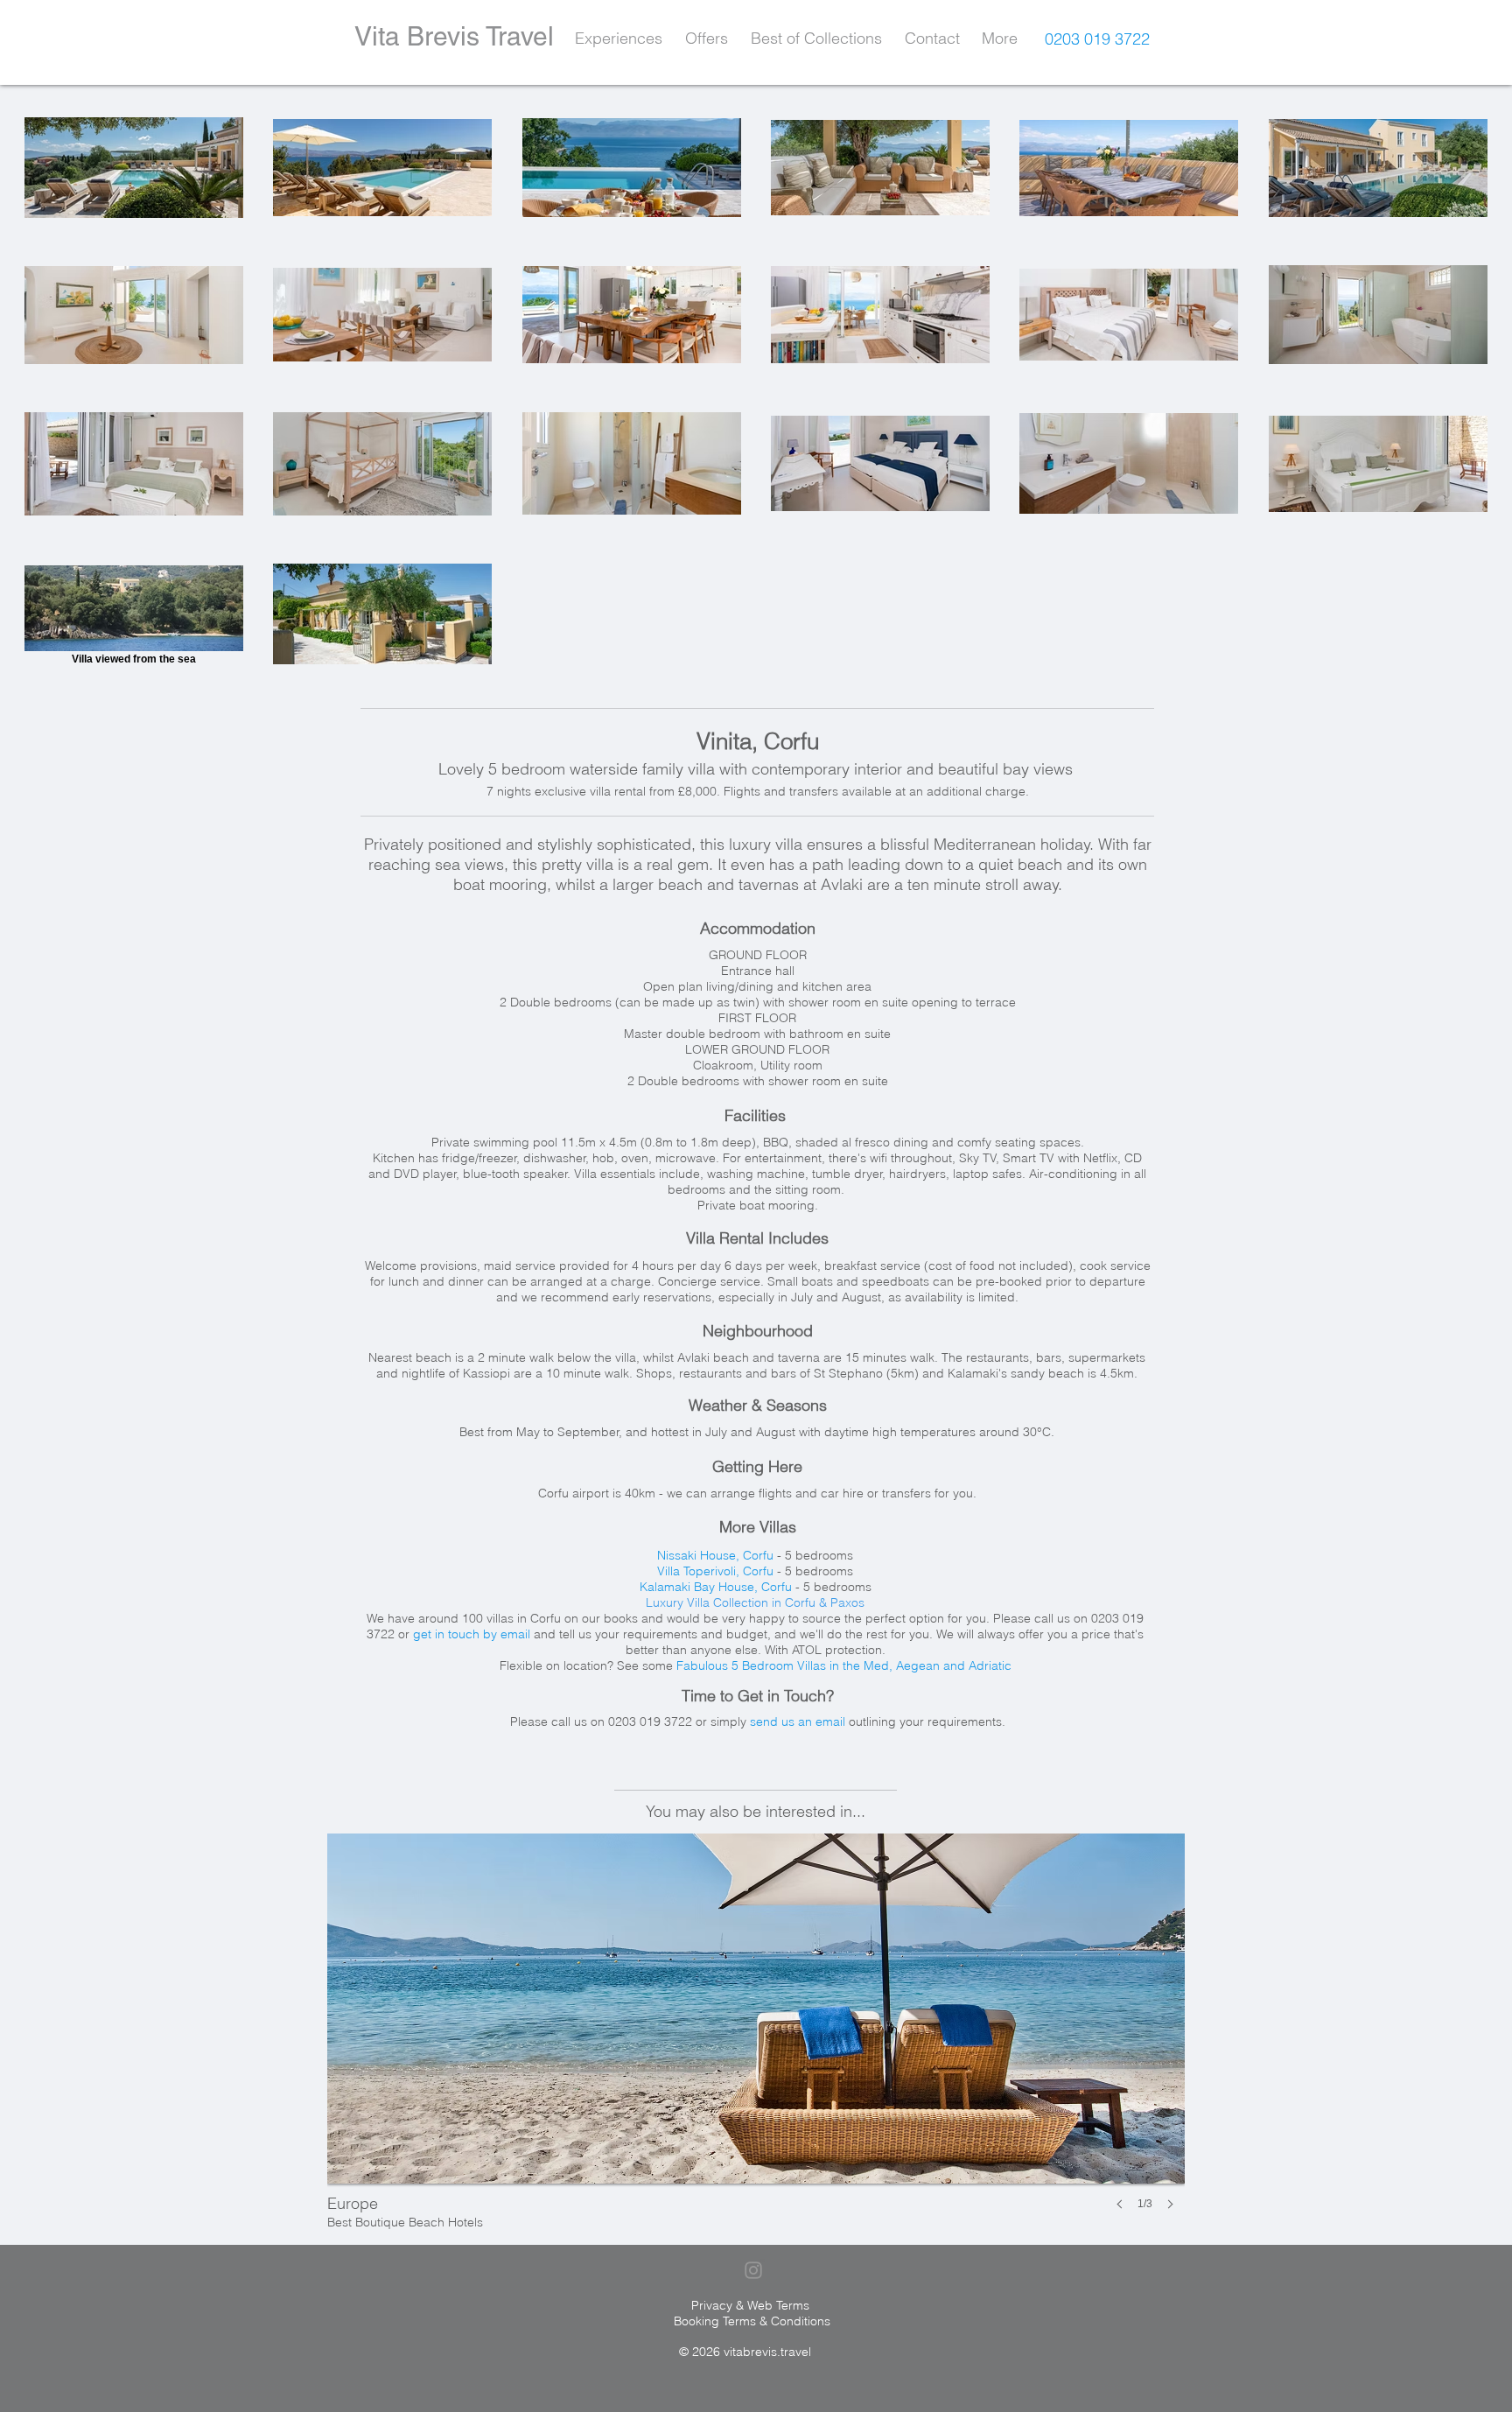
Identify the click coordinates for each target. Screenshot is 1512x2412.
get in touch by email (472, 1634)
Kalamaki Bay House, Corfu (716, 1587)
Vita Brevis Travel (454, 36)
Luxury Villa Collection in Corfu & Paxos (755, 1602)
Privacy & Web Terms (750, 2305)
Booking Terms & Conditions (752, 2321)
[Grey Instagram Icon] (753, 2270)
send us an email (798, 1721)
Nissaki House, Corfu (715, 1555)
